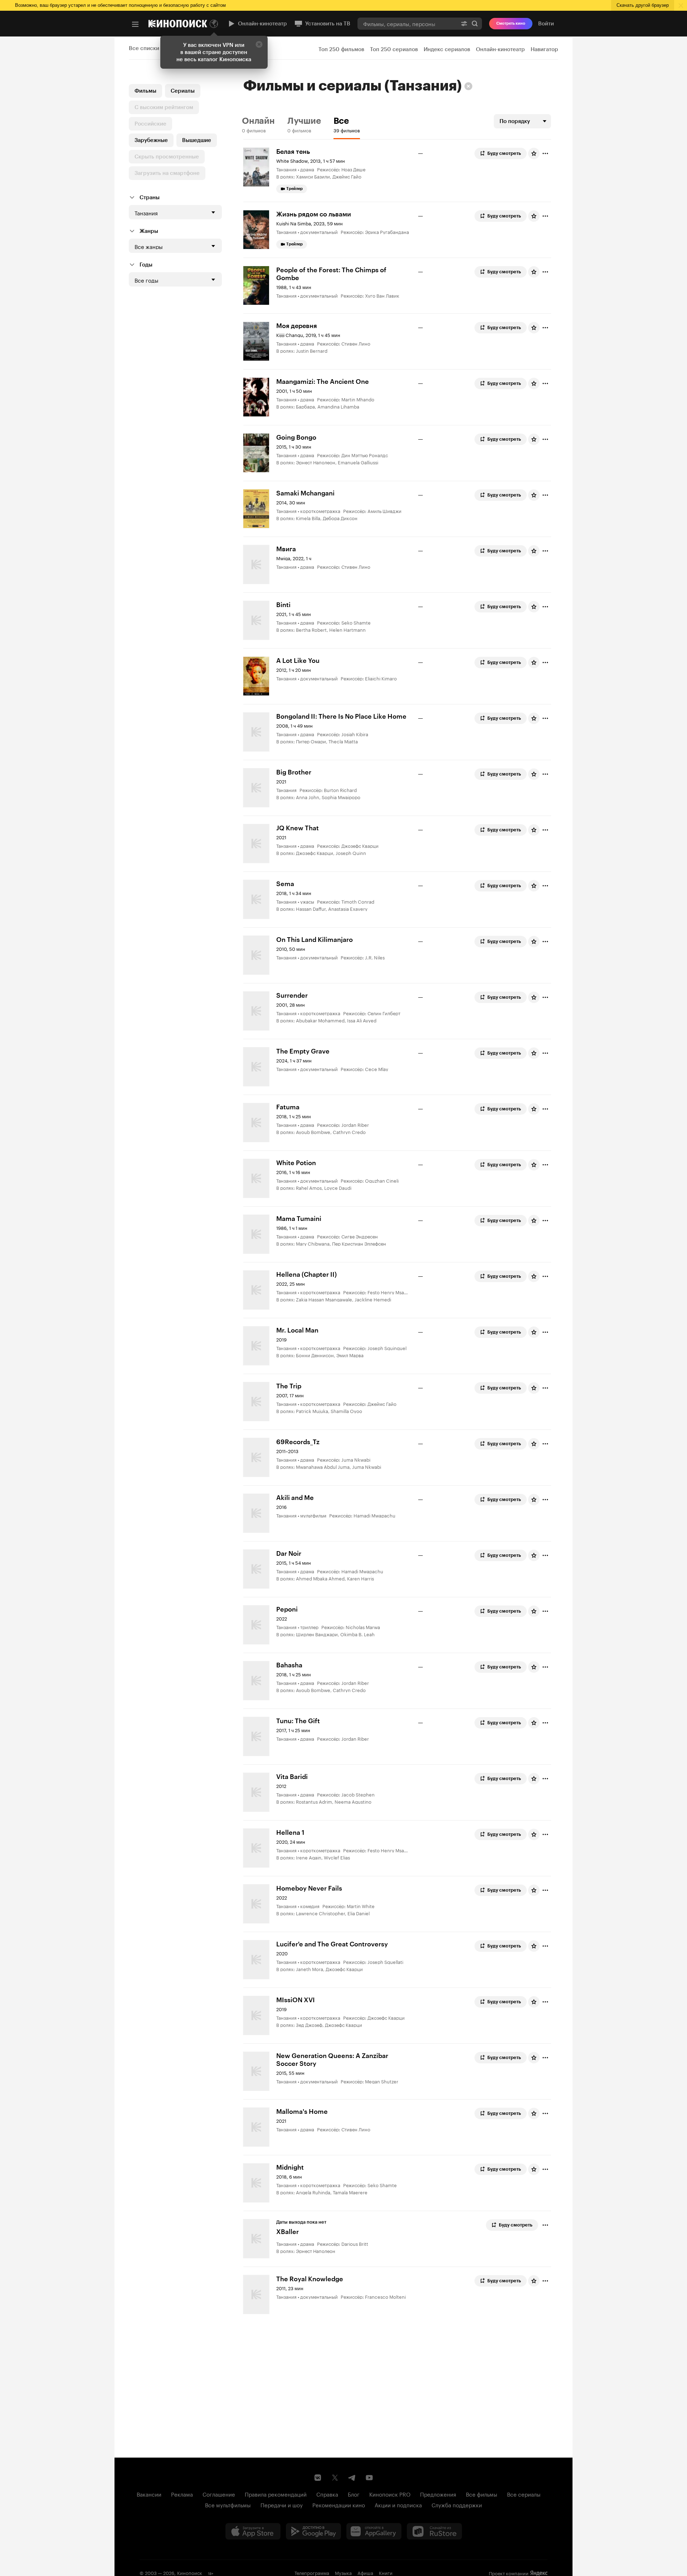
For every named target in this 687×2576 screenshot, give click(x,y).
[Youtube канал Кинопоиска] (369, 2478)
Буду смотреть (504, 153)
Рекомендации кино (339, 2504)
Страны (150, 197)
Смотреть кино (511, 23)
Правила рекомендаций (276, 2494)
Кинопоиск (190, 2572)
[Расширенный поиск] (464, 23)
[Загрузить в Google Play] (313, 2531)
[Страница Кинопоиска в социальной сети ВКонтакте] (318, 2478)
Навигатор (544, 49)
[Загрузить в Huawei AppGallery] (374, 2531)
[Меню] (135, 24)
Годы (146, 265)
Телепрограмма (312, 2572)
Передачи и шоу (282, 2504)
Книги (386, 2572)
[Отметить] (545, 153)
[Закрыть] (259, 44)
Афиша (365, 2572)
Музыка (343, 2572)
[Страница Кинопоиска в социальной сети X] (335, 2478)
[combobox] (407, 23)
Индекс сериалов (447, 49)
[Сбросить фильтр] (468, 86)
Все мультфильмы (228, 2504)
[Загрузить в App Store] (253, 2531)
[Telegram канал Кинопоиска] (352, 2478)
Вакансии (149, 2494)
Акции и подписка (398, 2504)
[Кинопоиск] (178, 24)
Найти (475, 23)
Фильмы (145, 91)
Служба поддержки (457, 2504)
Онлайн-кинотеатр (262, 24)
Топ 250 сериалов (394, 49)
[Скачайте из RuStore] (434, 2531)
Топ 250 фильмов (341, 49)
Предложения (438, 2494)
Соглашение (219, 2494)
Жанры (149, 231)
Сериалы (183, 91)
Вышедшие (197, 140)
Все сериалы (524, 2494)
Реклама (182, 2494)
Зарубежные (151, 140)
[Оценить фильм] (534, 153)
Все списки (144, 48)
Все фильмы (482, 2494)
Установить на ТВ (328, 24)
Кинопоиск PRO (390, 2494)
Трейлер (294, 189)
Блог (354, 2494)
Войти (546, 24)
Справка (327, 2494)
